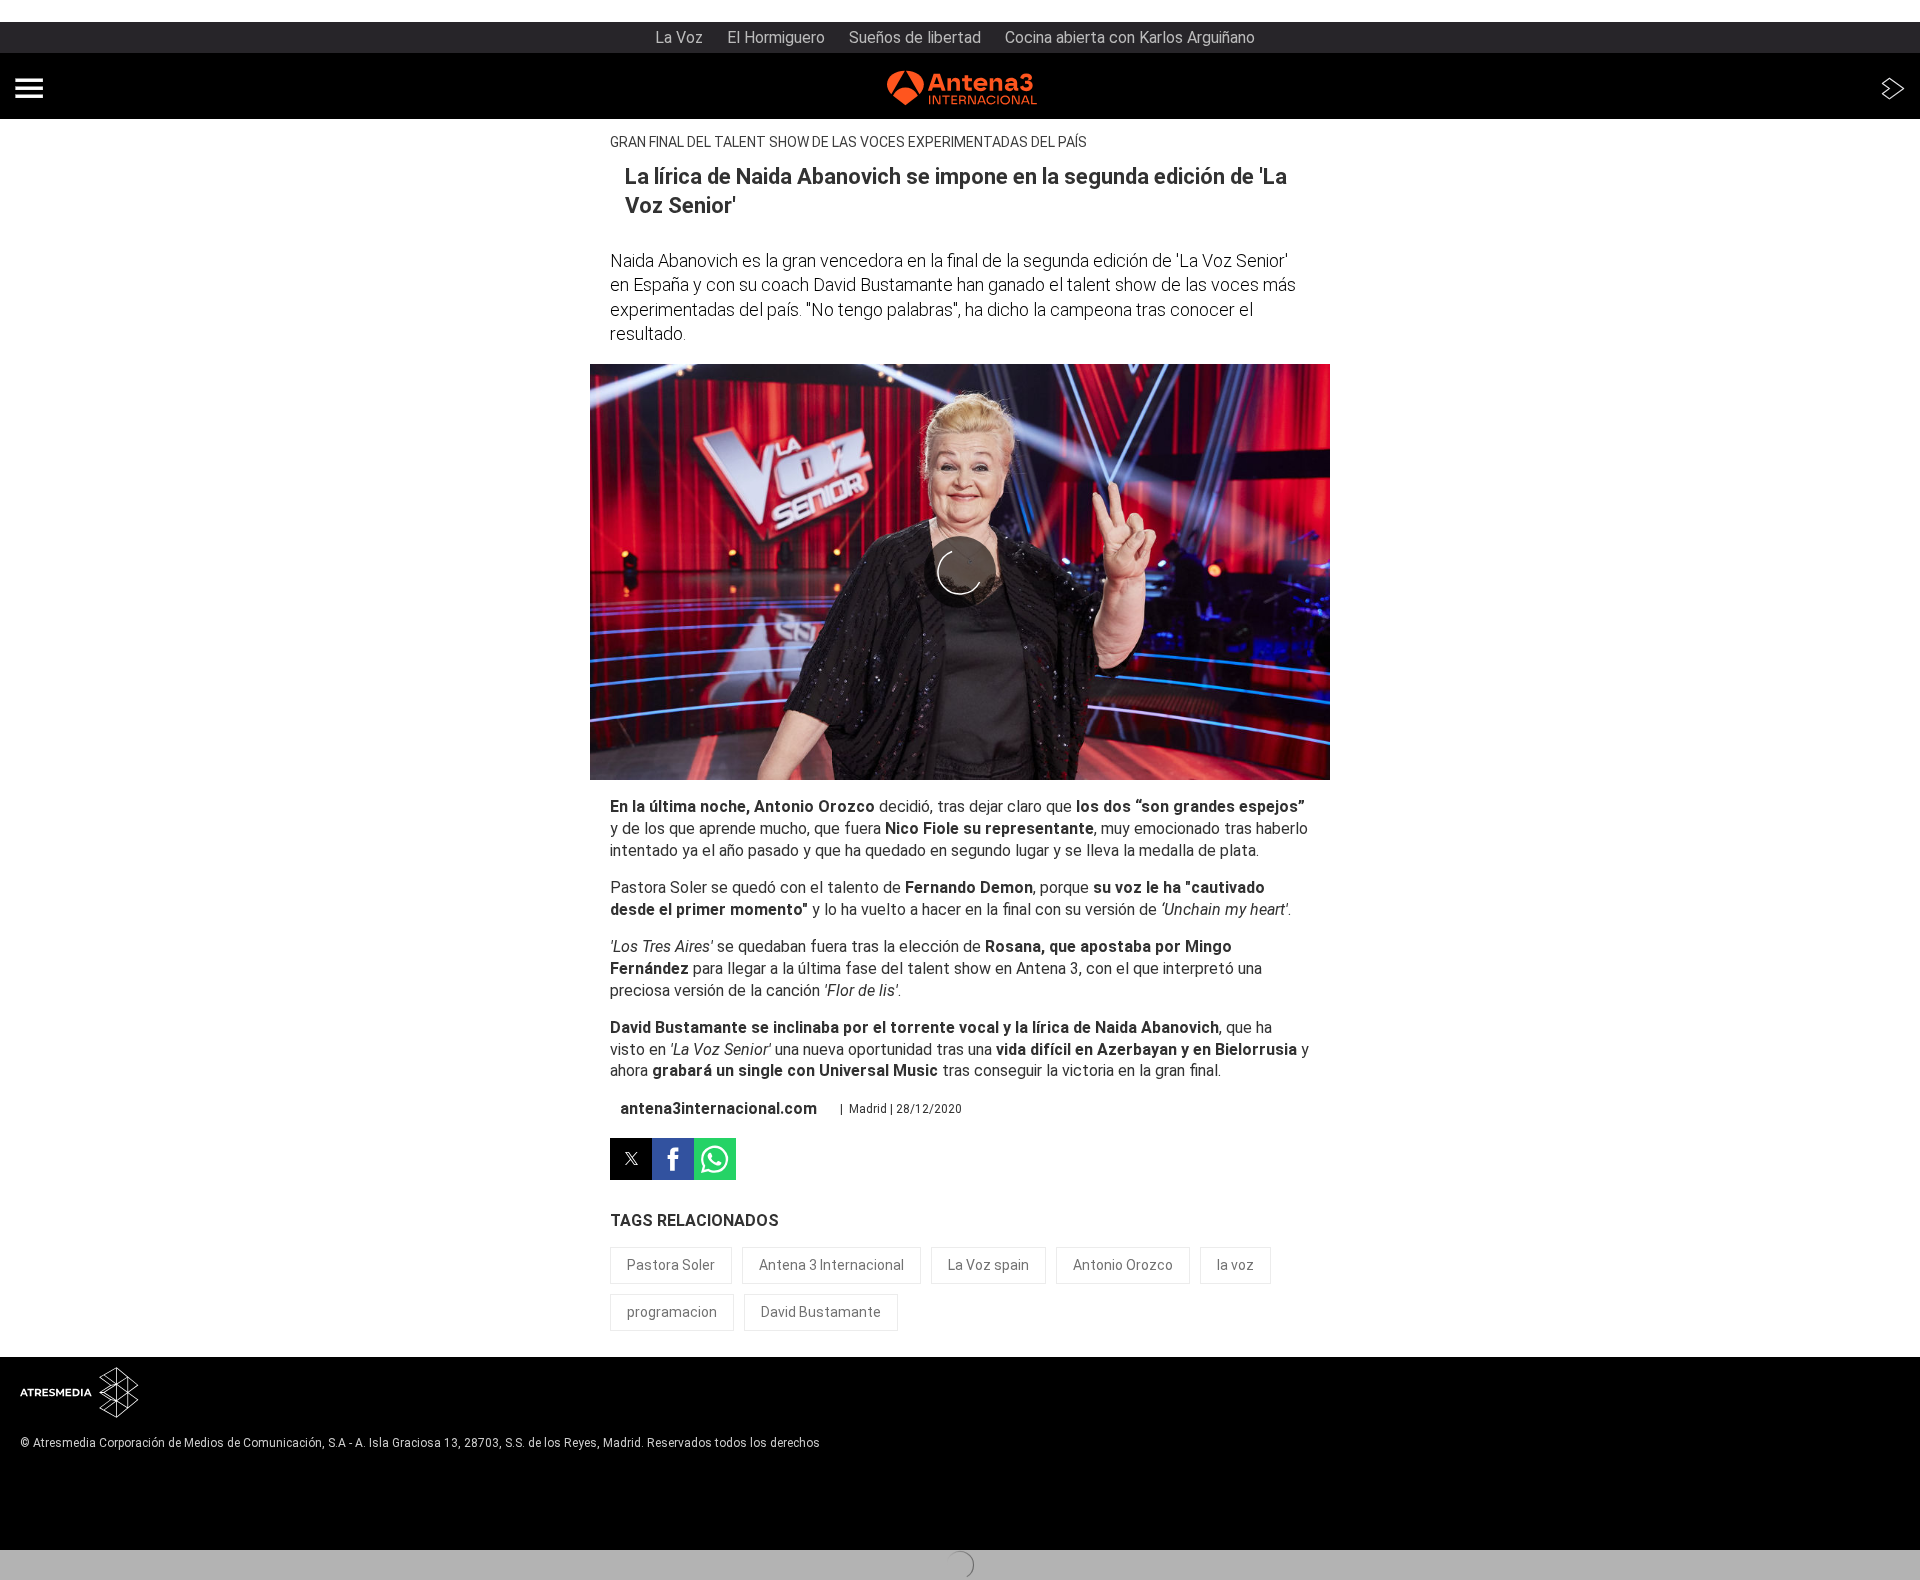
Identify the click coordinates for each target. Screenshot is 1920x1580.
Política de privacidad (82, 1490)
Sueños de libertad (915, 37)
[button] (29, 88)
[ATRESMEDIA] (80, 1395)
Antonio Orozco (1123, 1265)
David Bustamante (821, 1312)
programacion (672, 1312)
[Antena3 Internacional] (962, 91)
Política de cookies (76, 1506)
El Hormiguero (776, 37)
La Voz (679, 37)
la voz (1235, 1265)
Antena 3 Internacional (831, 1265)
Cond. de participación (86, 1523)
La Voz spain (988, 1265)
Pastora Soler (671, 1265)
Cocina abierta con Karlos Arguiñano (1130, 37)
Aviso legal (51, 1474)
